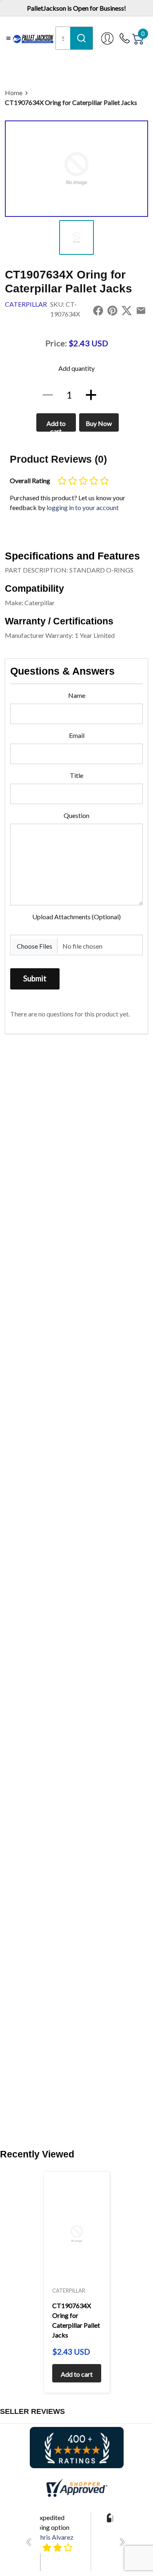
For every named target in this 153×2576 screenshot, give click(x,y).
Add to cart (56, 426)
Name (77, 695)
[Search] (81, 38)
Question (76, 815)
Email (77, 735)
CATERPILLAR (26, 304)
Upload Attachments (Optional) (76, 917)
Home (14, 92)
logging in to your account (83, 507)
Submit (35, 978)
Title (76, 775)
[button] (31, 2542)
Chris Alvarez (55, 2537)
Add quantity (76, 368)
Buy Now (99, 423)
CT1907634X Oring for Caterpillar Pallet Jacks (71, 102)
